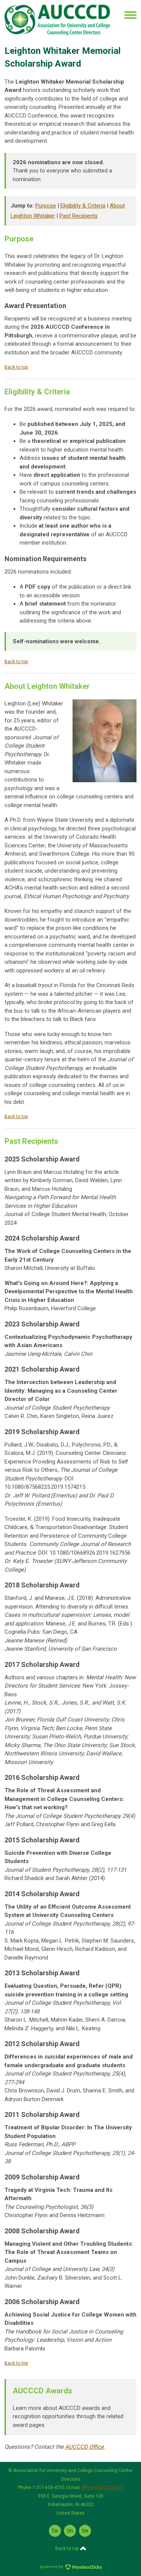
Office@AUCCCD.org (102, 2487)
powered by (52, 2567)
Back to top (16, 367)
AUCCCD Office (84, 2447)
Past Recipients (79, 216)
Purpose (46, 206)
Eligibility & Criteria (83, 206)
